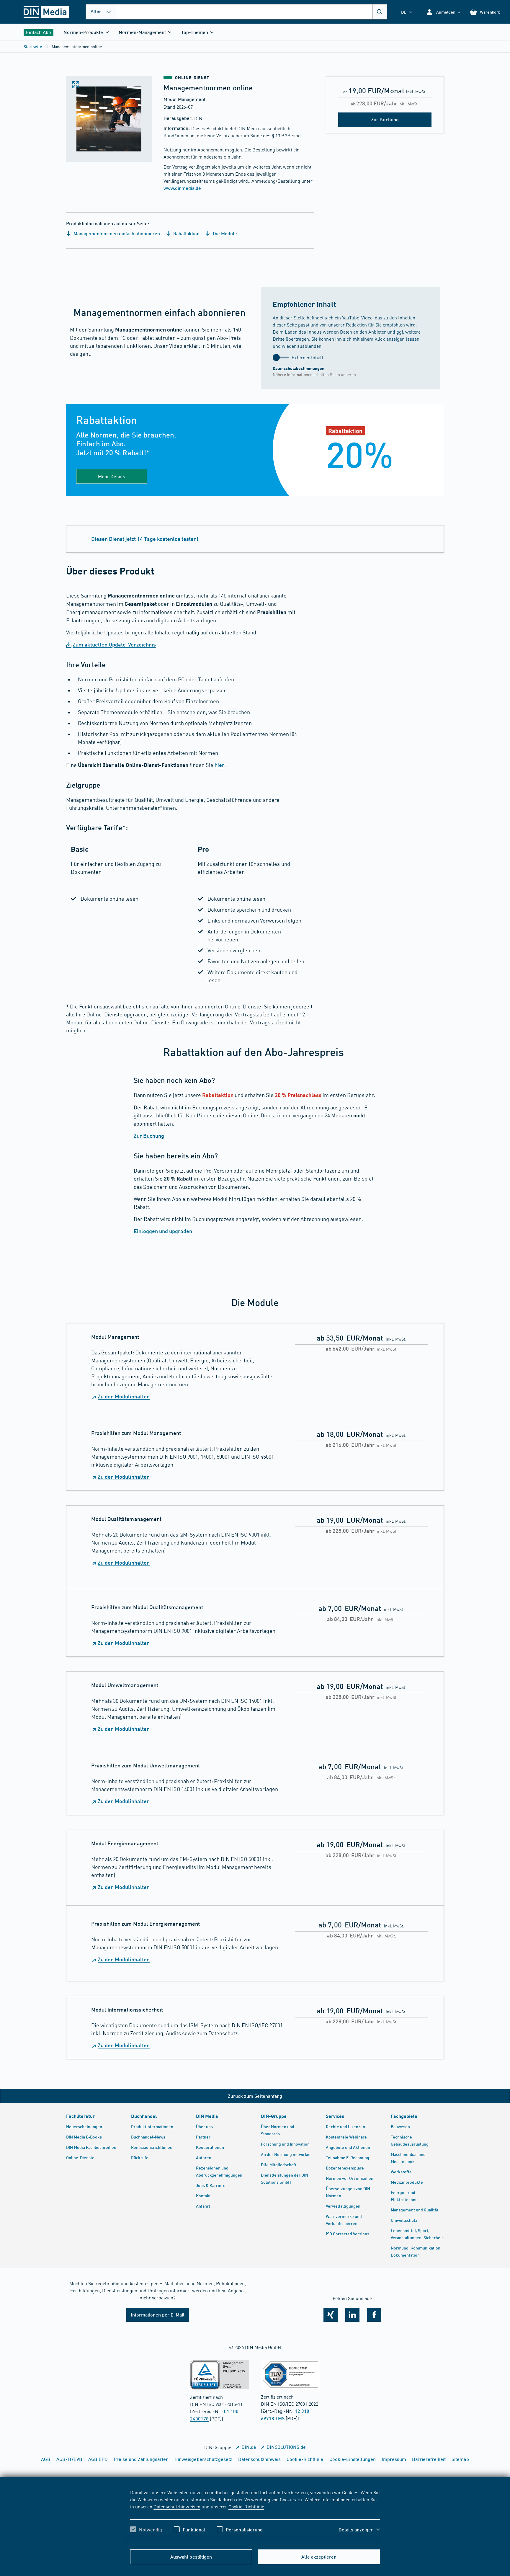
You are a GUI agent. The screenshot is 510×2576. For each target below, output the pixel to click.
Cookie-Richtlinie (246, 2506)
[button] (443, 12)
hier (219, 765)
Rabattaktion (186, 233)
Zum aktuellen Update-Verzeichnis (114, 644)
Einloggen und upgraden (163, 1231)
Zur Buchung (149, 1136)
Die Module (224, 233)
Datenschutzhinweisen (177, 2506)
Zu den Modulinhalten (124, 1396)
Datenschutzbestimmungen (299, 368)
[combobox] (252, 12)
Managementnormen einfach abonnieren (116, 233)
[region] (255, 2516)
